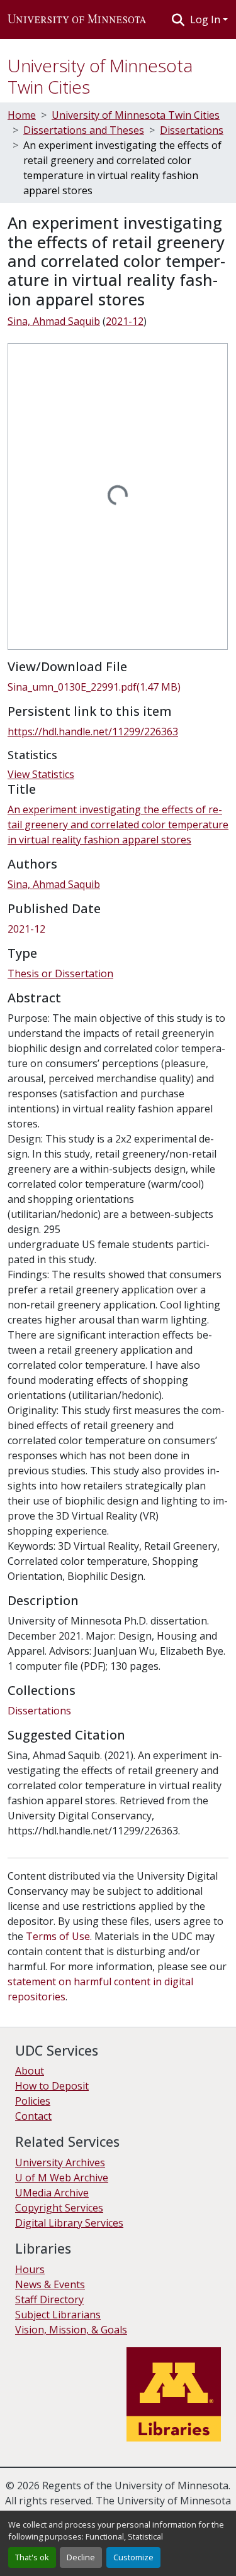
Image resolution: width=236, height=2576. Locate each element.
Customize (133, 2557)
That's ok (32, 2557)
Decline (81, 2557)
